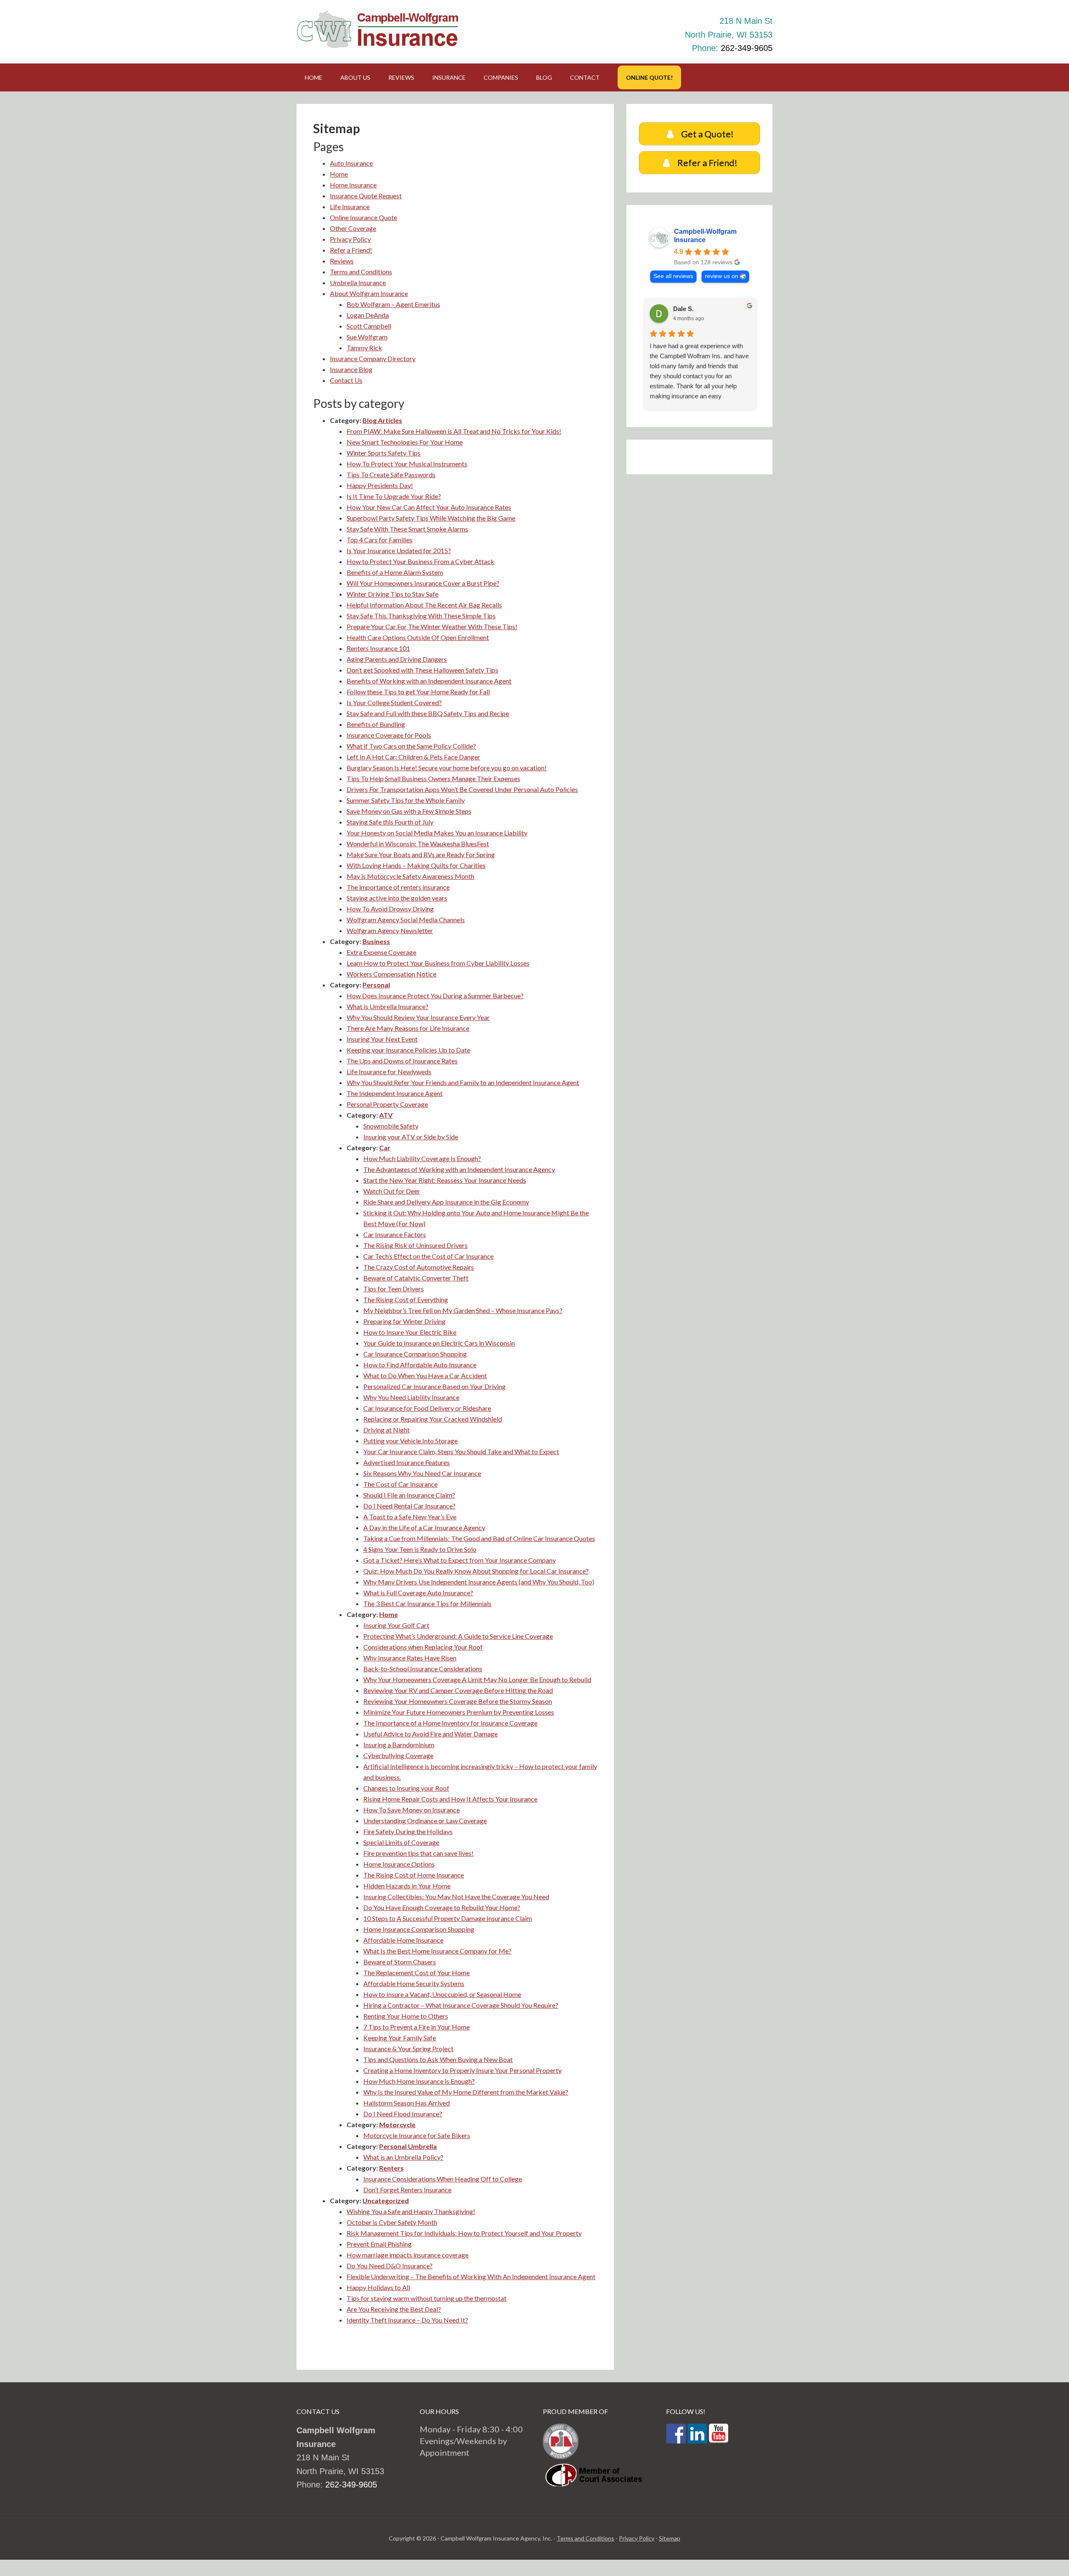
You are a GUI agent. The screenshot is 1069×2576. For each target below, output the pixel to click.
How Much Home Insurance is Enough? (419, 2081)
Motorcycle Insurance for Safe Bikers (417, 2135)
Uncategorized (386, 2200)
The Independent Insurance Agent (395, 1093)
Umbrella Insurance (358, 282)
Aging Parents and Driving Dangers (397, 659)
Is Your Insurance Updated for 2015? (399, 550)
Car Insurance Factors (395, 1234)
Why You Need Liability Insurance (411, 1397)
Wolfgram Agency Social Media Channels (406, 920)
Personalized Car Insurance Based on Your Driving (434, 1386)
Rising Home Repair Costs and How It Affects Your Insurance (450, 1799)
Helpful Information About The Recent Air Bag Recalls (424, 605)
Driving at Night (386, 1430)
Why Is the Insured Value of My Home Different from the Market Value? (466, 2092)
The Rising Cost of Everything (406, 1299)
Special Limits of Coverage (401, 1842)
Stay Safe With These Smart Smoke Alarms (407, 529)
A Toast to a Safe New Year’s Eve (410, 1517)
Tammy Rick (364, 348)
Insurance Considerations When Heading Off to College (443, 2179)
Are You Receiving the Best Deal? (394, 2309)
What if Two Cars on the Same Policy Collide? (411, 746)
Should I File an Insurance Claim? (409, 1495)
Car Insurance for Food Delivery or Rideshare (427, 1408)
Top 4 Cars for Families (380, 540)
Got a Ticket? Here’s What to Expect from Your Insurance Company (460, 1560)
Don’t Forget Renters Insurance (407, 2190)
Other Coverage (353, 228)
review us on (722, 276)
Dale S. (683, 309)
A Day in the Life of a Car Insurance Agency (424, 1527)
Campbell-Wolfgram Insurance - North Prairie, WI (380, 29)
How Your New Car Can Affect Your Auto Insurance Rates (429, 507)
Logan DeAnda (368, 315)
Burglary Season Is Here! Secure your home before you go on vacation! (447, 768)
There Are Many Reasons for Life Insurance (408, 1028)
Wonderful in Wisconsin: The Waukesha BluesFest (418, 844)
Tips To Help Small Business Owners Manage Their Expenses (433, 778)
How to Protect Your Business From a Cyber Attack (421, 561)
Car (385, 1148)
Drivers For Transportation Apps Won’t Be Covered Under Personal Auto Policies (462, 789)
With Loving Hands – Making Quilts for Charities (416, 865)
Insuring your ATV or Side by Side (411, 1137)
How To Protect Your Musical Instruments (407, 464)
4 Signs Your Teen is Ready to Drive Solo (420, 1549)
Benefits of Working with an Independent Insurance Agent (429, 681)
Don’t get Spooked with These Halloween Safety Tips (422, 670)
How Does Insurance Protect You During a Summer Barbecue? (435, 996)
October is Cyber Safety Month (392, 2222)
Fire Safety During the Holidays (408, 1831)
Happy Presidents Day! (380, 485)
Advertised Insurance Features (407, 1462)
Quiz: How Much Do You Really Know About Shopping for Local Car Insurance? (476, 1571)
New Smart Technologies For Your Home (405, 442)
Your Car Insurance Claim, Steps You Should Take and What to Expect (461, 1451)
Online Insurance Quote (364, 217)
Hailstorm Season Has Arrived (407, 2103)
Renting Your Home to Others (406, 2016)
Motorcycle (397, 2124)
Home (339, 174)
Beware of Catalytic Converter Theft (416, 1278)
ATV (386, 1115)
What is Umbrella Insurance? (388, 1006)
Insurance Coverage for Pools (389, 735)
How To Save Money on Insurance (412, 1810)
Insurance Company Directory (373, 358)
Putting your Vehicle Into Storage (410, 1441)
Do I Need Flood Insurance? (403, 2114)
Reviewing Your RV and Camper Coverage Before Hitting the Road (458, 1690)
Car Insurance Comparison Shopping (415, 1354)
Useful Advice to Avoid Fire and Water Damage (431, 1734)
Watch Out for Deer (392, 1191)
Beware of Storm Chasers (400, 1962)
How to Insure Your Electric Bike (410, 1332)
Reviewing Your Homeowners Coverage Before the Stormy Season (458, 1701)
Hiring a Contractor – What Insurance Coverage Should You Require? (461, 2005)
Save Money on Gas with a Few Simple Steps (409, 811)
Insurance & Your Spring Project (408, 2048)
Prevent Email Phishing (379, 2244)
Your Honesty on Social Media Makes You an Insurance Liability (437, 833)
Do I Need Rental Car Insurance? (409, 1506)
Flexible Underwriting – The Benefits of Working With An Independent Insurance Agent (471, 2276)
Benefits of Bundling (376, 724)
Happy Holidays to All (378, 2287)
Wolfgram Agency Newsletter (390, 930)
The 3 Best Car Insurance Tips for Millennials (427, 1603)
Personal (376, 985)
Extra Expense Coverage (381, 952)
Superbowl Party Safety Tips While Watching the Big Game (431, 518)
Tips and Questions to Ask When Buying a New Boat (438, 2059)
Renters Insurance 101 (378, 648)
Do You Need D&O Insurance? (390, 2266)
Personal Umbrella (408, 2146)
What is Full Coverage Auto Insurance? (418, 1593)
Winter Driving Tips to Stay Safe (393, 594)
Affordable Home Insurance (403, 1940)
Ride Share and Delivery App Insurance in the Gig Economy (446, 1202)
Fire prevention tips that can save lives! (418, 1853)
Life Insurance (350, 206)
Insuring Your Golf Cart (396, 1625)
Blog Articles (382, 420)
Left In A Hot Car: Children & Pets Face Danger (413, 757)
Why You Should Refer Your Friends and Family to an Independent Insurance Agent (463, 1082)
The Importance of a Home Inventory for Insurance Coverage (450, 1723)
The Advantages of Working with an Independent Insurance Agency (459, 1169)
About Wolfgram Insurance (369, 293)
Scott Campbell (369, 326)
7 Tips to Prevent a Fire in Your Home (417, 2027)
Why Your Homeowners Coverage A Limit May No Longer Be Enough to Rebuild (477, 1679)
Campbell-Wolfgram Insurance (705, 236)
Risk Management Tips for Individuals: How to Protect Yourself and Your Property (464, 2233)
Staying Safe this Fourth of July (390, 822)
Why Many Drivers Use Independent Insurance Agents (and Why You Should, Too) (479, 1582)
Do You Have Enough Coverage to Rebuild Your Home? (442, 1907)
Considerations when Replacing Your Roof (423, 1647)
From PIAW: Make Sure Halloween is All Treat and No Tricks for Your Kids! (454, 431)
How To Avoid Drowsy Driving (390, 909)
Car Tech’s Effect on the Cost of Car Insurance (428, 1256)
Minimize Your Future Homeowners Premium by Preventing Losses (459, 1712)
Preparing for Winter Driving (404, 1321)
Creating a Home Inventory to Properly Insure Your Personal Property (462, 2070)
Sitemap (670, 2538)
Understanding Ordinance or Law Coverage (425, 1821)
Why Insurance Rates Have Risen (410, 1658)
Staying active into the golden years (397, 898)
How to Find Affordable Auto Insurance (420, 1365)
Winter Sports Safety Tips (384, 453)
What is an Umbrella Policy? (403, 2157)
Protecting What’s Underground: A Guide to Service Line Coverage (458, 1636)
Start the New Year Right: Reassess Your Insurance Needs (445, 1180)
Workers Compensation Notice (391, 974)
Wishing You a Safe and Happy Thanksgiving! (411, 2211)
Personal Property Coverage (387, 1104)
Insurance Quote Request (366, 196)
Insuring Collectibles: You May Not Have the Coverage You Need (456, 1897)
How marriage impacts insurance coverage (408, 2255)
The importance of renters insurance (398, 887)
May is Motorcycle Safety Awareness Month (410, 876)
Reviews (342, 261)
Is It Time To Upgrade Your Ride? (394, 496)
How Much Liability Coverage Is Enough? (422, 1158)
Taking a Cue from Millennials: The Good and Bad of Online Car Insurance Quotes (479, 1538)
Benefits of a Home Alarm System (395, 572)
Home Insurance (353, 185)
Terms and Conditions (361, 272)
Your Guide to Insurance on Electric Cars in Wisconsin (439, 1343)
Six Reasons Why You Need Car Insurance (422, 1473)
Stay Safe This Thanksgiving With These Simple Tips (421, 616)
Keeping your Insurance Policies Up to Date (408, 1050)
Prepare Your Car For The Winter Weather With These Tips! (432, 626)
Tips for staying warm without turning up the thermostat (427, 2298)
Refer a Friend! (351, 250)
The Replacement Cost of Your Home (417, 1972)
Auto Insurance (351, 163)
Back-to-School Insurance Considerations (423, 1669)
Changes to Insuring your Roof (406, 1788)
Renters (391, 2168)
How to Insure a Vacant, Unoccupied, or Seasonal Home (442, 1994)
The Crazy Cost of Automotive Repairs (419, 1267)
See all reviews (673, 276)
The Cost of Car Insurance (400, 1484)
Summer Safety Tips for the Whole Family (406, 800)
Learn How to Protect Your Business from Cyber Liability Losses (438, 963)
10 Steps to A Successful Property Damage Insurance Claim (448, 1918)
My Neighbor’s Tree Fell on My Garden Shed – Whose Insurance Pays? (463, 1310)
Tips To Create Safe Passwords (391, 474)
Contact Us (346, 380)
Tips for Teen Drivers (394, 1289)
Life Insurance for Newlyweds (389, 1072)
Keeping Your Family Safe (400, 2038)
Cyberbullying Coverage (398, 1755)
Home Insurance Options (399, 1864)
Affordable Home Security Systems (414, 1983)
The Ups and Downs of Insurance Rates (402, 1061)
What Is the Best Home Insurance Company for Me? (437, 1951)
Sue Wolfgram (367, 337)
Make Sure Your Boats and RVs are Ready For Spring (421, 854)
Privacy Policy (350, 239)
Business (376, 941)
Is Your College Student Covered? (394, 702)
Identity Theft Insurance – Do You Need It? (407, 2320)
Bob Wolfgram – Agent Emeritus (393, 304)
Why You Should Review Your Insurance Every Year (418, 1017)
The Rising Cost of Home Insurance (414, 1875)
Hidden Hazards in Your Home (407, 1886)
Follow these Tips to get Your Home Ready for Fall (418, 692)
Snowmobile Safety (391, 1126)
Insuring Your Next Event (382, 1039)
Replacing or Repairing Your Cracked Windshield (433, 1419)
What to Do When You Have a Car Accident (425, 1375)
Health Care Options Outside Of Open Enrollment (418, 637)
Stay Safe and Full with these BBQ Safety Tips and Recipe (428, 713)
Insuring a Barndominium (399, 1745)
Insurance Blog (351, 369)
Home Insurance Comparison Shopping (419, 1929)
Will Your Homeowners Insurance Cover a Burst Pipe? (423, 583)
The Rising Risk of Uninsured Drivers (415, 1245)
